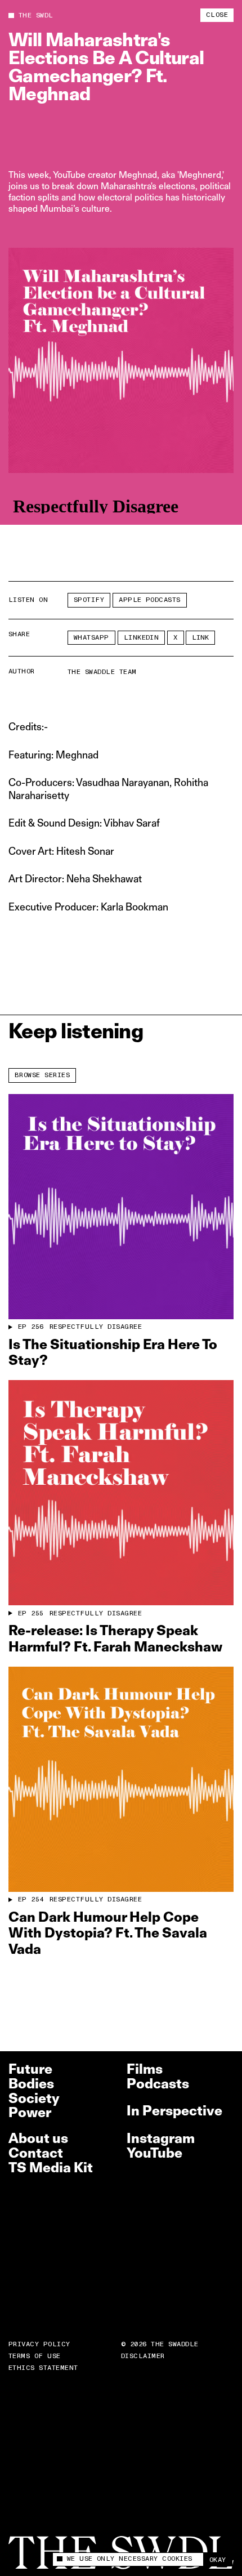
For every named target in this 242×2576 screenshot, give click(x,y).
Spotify (89, 600)
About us (38, 2138)
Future (30, 2069)
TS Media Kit (51, 2167)
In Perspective (174, 2111)
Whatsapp (91, 638)
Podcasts (158, 2084)
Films (145, 2069)
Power (30, 2112)
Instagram (161, 2138)
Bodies (31, 2084)
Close (217, 15)
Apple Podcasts (150, 600)
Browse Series (42, 1075)
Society (34, 2098)
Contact (36, 2153)
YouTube (154, 2153)
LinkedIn (142, 638)
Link (200, 638)
